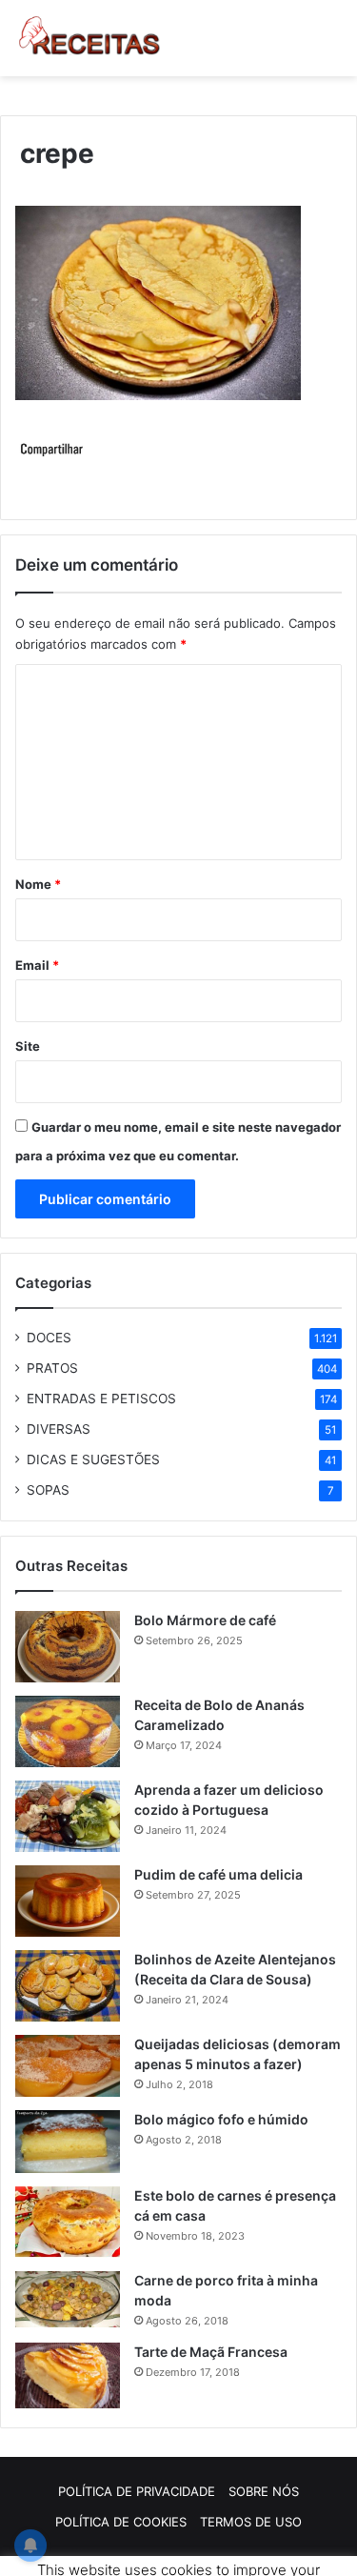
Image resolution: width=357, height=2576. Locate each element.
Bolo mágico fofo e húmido (221, 2119)
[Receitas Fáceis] (90, 38)
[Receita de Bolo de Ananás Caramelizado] (68, 1731)
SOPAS (48, 1490)
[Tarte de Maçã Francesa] (68, 2375)
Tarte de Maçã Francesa (211, 2352)
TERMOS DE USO (251, 2522)
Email (37, 965)
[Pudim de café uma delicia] (68, 1901)
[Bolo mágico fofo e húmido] (68, 2142)
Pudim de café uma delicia (218, 1874)
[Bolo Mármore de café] (68, 1647)
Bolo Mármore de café (205, 1620)
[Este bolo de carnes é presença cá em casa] (68, 2222)
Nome (38, 884)
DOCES (49, 1338)
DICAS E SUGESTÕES (93, 1459)
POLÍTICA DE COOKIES (121, 2522)
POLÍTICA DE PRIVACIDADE (137, 2491)
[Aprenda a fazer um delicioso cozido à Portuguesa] (68, 1816)
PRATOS (52, 1368)
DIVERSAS (59, 1429)
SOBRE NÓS (264, 2491)
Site (28, 1046)
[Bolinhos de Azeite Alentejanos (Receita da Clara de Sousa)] (68, 1986)
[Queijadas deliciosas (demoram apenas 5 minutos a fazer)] (68, 2066)
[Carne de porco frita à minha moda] (68, 2300)
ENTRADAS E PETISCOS (101, 1399)
